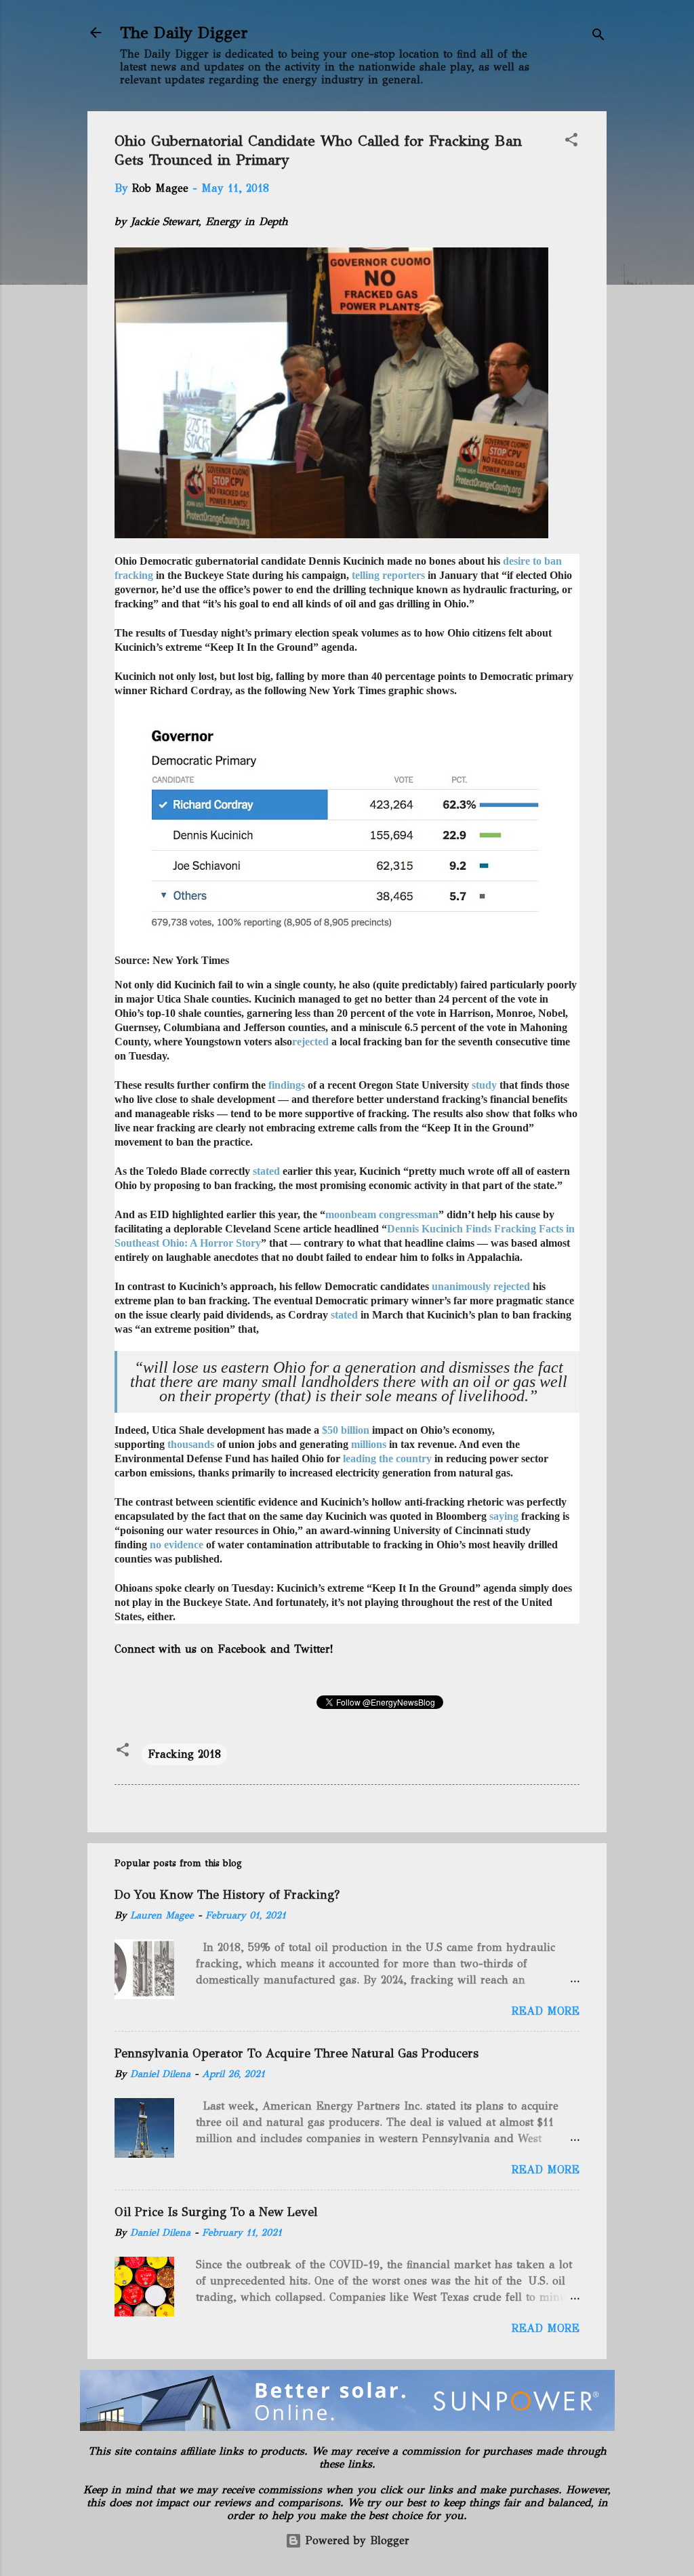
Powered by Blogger (355, 2540)
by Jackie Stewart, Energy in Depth (201, 221)
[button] (571, 142)
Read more (546, 2011)
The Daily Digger (184, 33)
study (484, 1085)
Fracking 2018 (184, 1754)
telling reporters (388, 575)
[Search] (598, 37)
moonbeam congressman (382, 1214)
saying (504, 1516)
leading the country (387, 1458)
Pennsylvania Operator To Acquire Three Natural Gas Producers (297, 2053)
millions (369, 1444)
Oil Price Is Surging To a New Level (216, 2212)
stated (266, 1171)
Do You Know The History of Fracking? (227, 1895)
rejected (310, 1042)
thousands (191, 1444)
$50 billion (346, 1430)
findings (287, 1085)
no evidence (177, 1545)
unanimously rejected (481, 1286)
